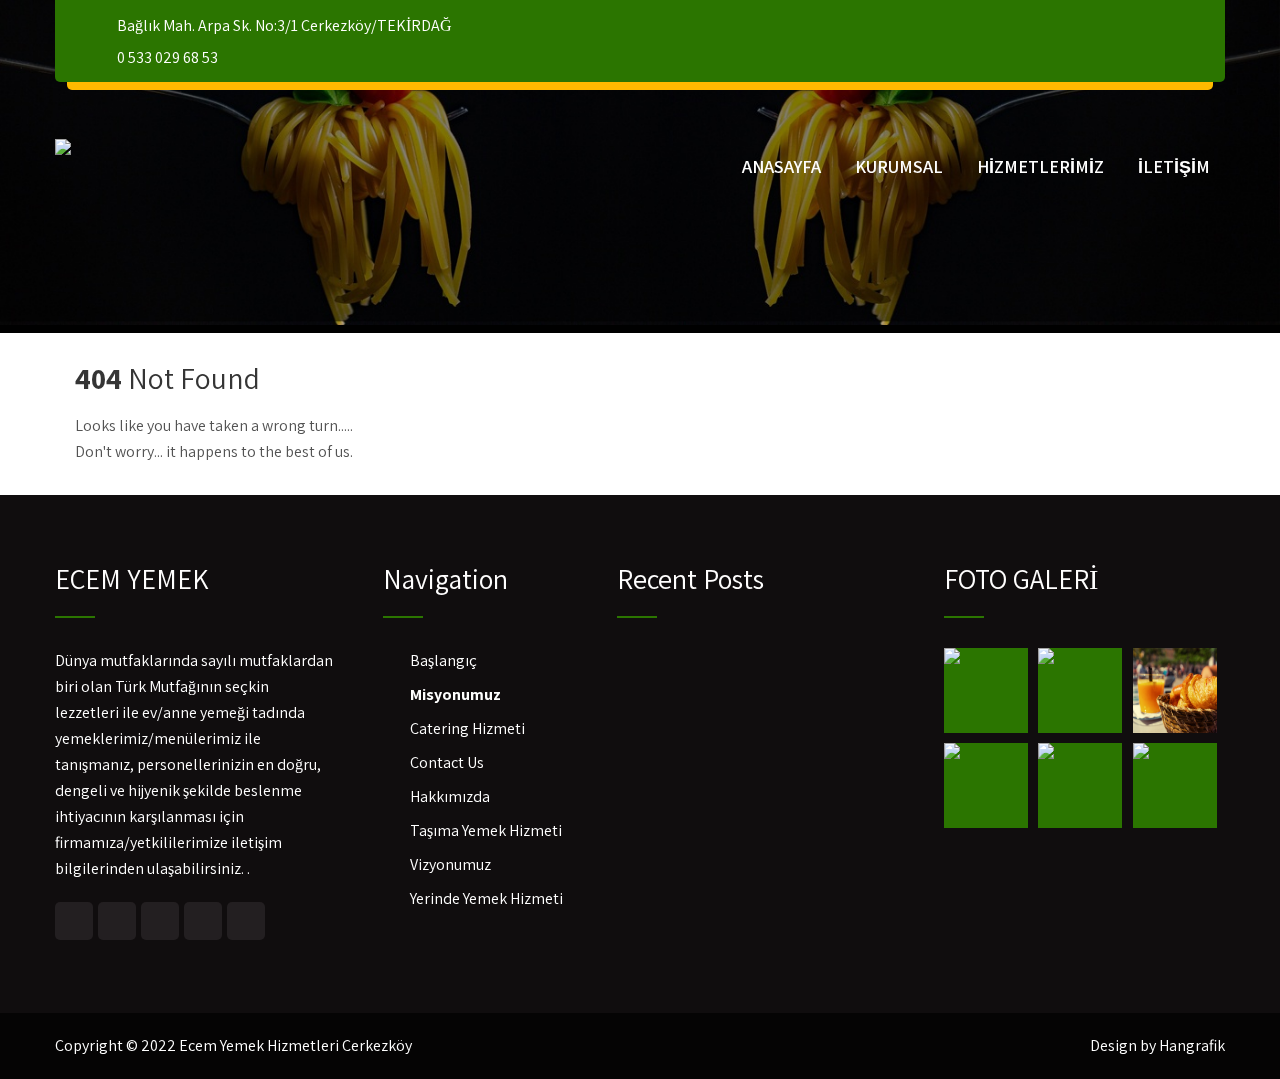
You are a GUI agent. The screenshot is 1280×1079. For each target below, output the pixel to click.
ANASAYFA (781, 166)
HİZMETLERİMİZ (1040, 166)
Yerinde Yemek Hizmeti (486, 898)
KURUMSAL (899, 166)
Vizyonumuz (450, 864)
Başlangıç (443, 660)
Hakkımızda (450, 796)
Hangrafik (1192, 1045)
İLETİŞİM (1174, 166)
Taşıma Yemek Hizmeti (486, 830)
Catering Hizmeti (467, 728)
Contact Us (447, 762)
